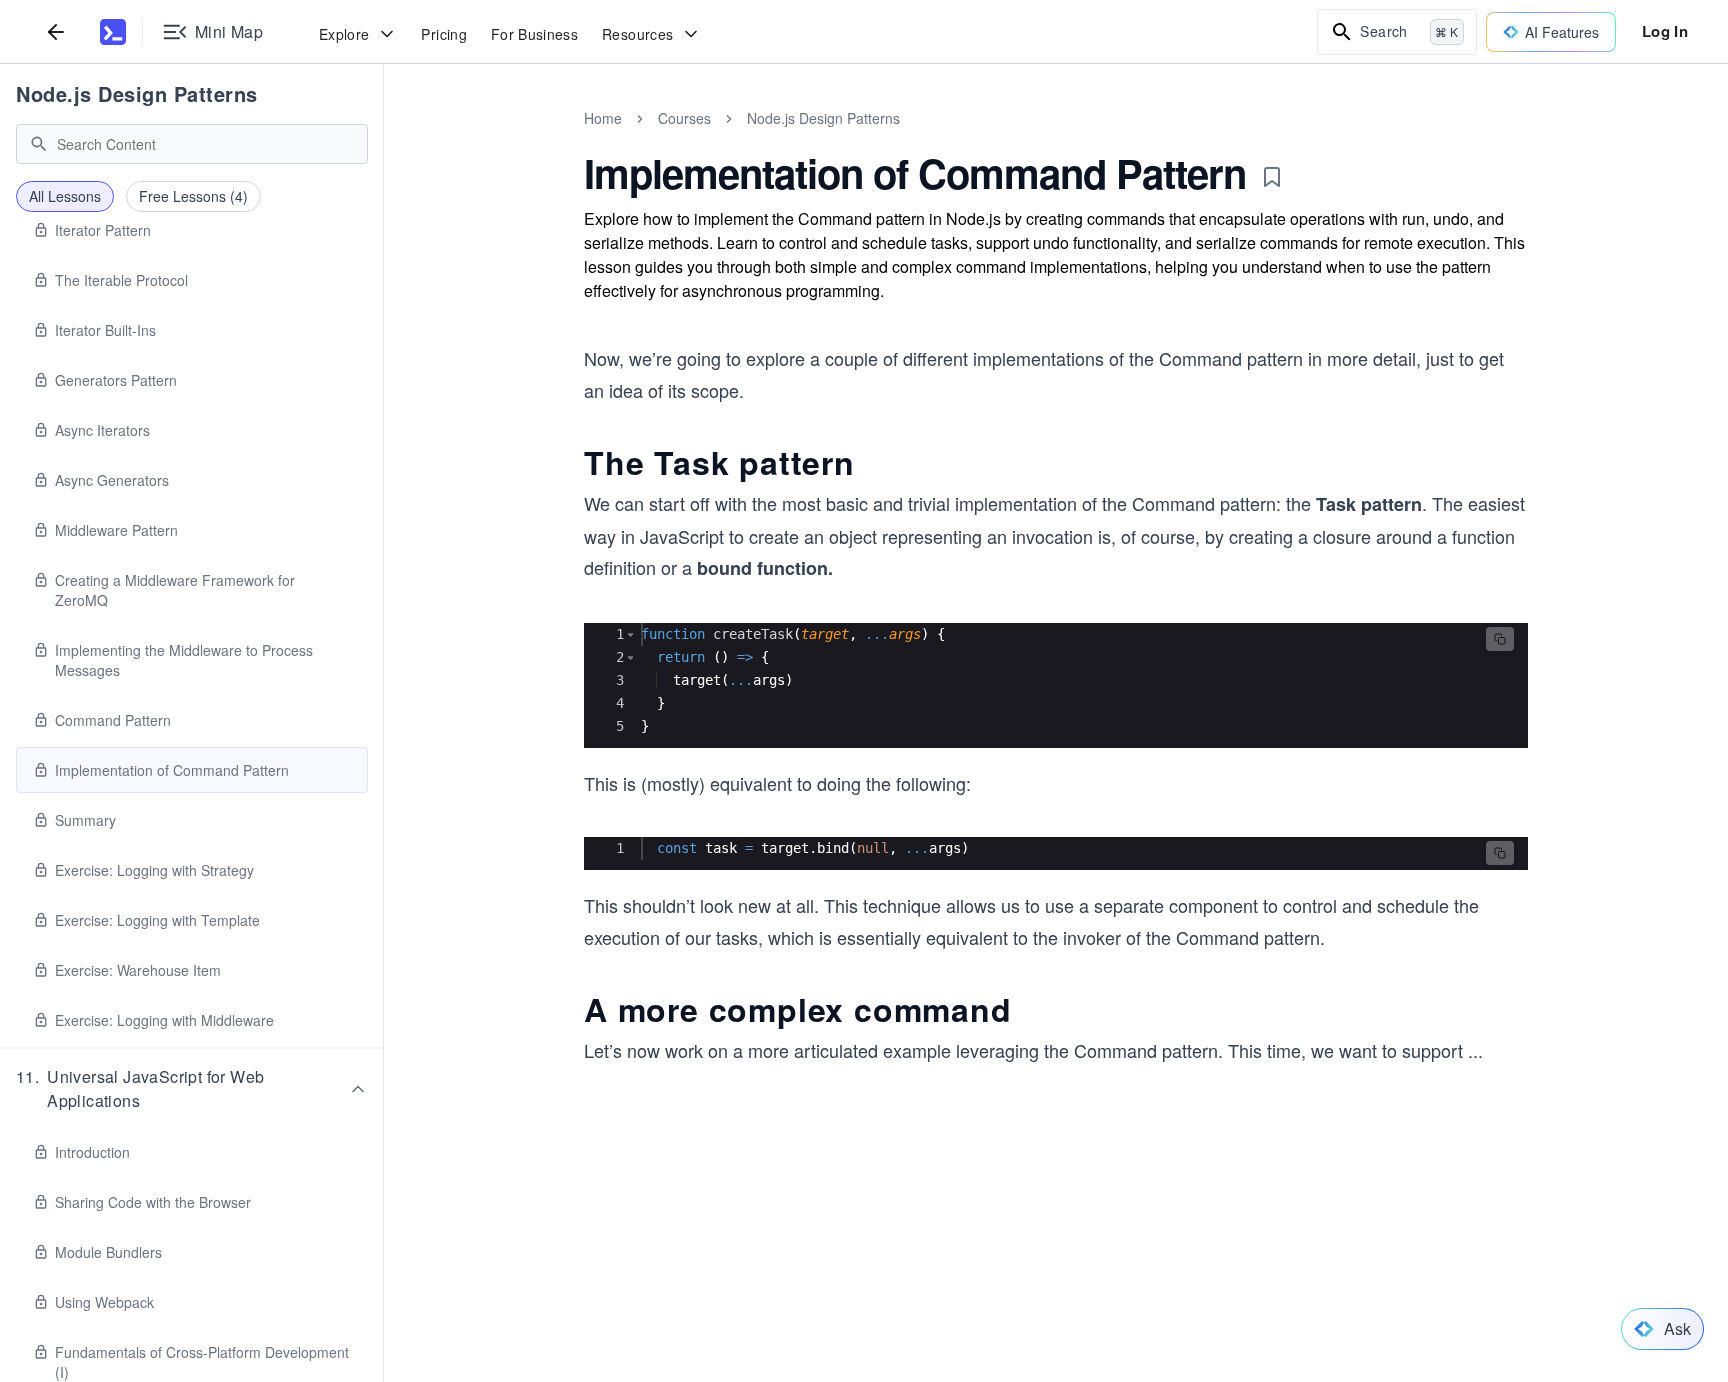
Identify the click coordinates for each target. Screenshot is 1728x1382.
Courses (684, 118)
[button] (192, 1089)
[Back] (56, 31)
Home (603, 118)
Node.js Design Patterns (137, 93)
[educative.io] (113, 32)
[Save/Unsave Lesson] (1272, 177)
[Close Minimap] (384, 140)
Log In (1665, 31)
